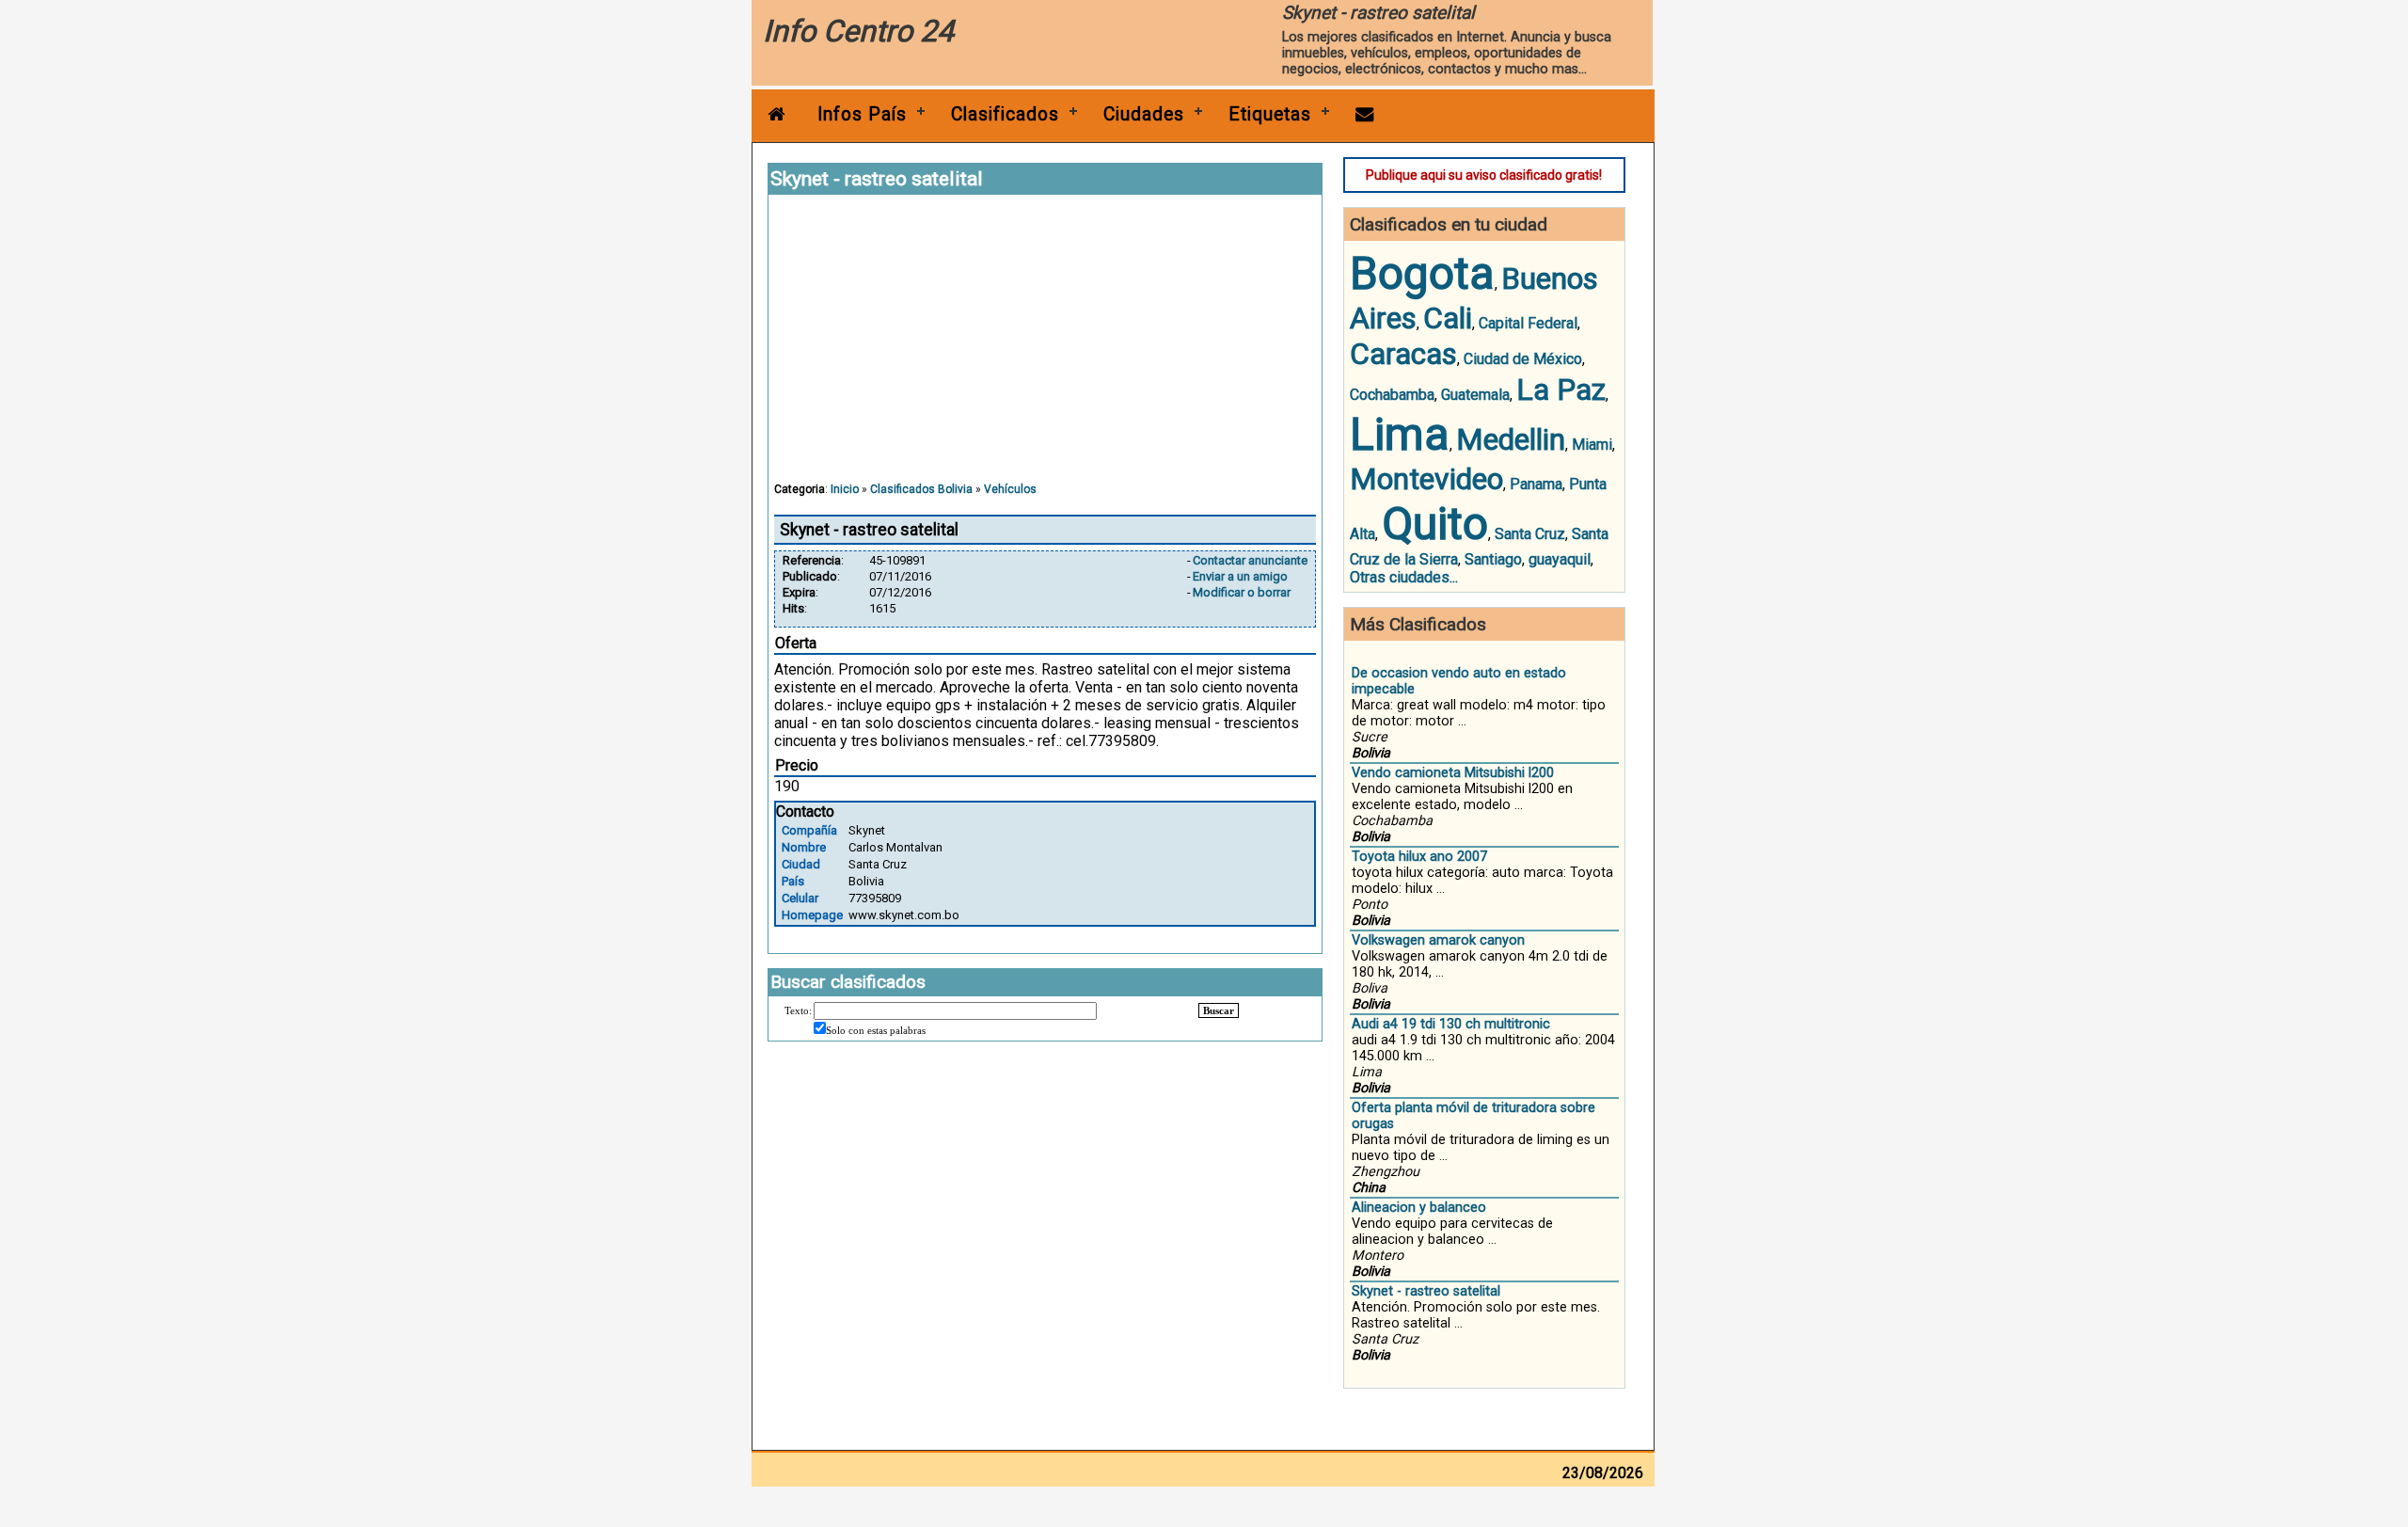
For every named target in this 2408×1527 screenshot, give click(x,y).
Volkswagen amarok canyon (1438, 940)
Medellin (1511, 439)
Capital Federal (1528, 323)
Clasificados (1005, 114)
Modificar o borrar (1242, 592)
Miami (1592, 445)
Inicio (845, 489)
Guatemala (1475, 395)
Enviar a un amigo (1240, 576)
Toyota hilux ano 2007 (1419, 857)
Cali (1448, 318)
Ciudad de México (1523, 359)
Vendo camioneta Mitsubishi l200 (1453, 773)
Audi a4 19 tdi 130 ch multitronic (1451, 1024)
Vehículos (1010, 489)
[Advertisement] (1045, 347)
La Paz (1561, 390)
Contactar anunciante (1250, 560)
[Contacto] (1365, 114)
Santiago (1493, 559)
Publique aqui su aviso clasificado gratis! (1484, 175)
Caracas (1403, 354)
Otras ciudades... (1404, 577)
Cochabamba (1392, 395)
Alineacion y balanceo (1419, 1208)
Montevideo (1426, 479)
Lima (1400, 434)
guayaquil (1560, 559)
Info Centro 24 (858, 31)
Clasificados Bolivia (921, 489)
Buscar (1219, 1010)
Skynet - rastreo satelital (1426, 1291)
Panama (1536, 484)
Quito (1435, 524)
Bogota (1422, 273)
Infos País (862, 114)
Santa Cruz (1530, 534)
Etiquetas (1270, 114)
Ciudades (1144, 114)
